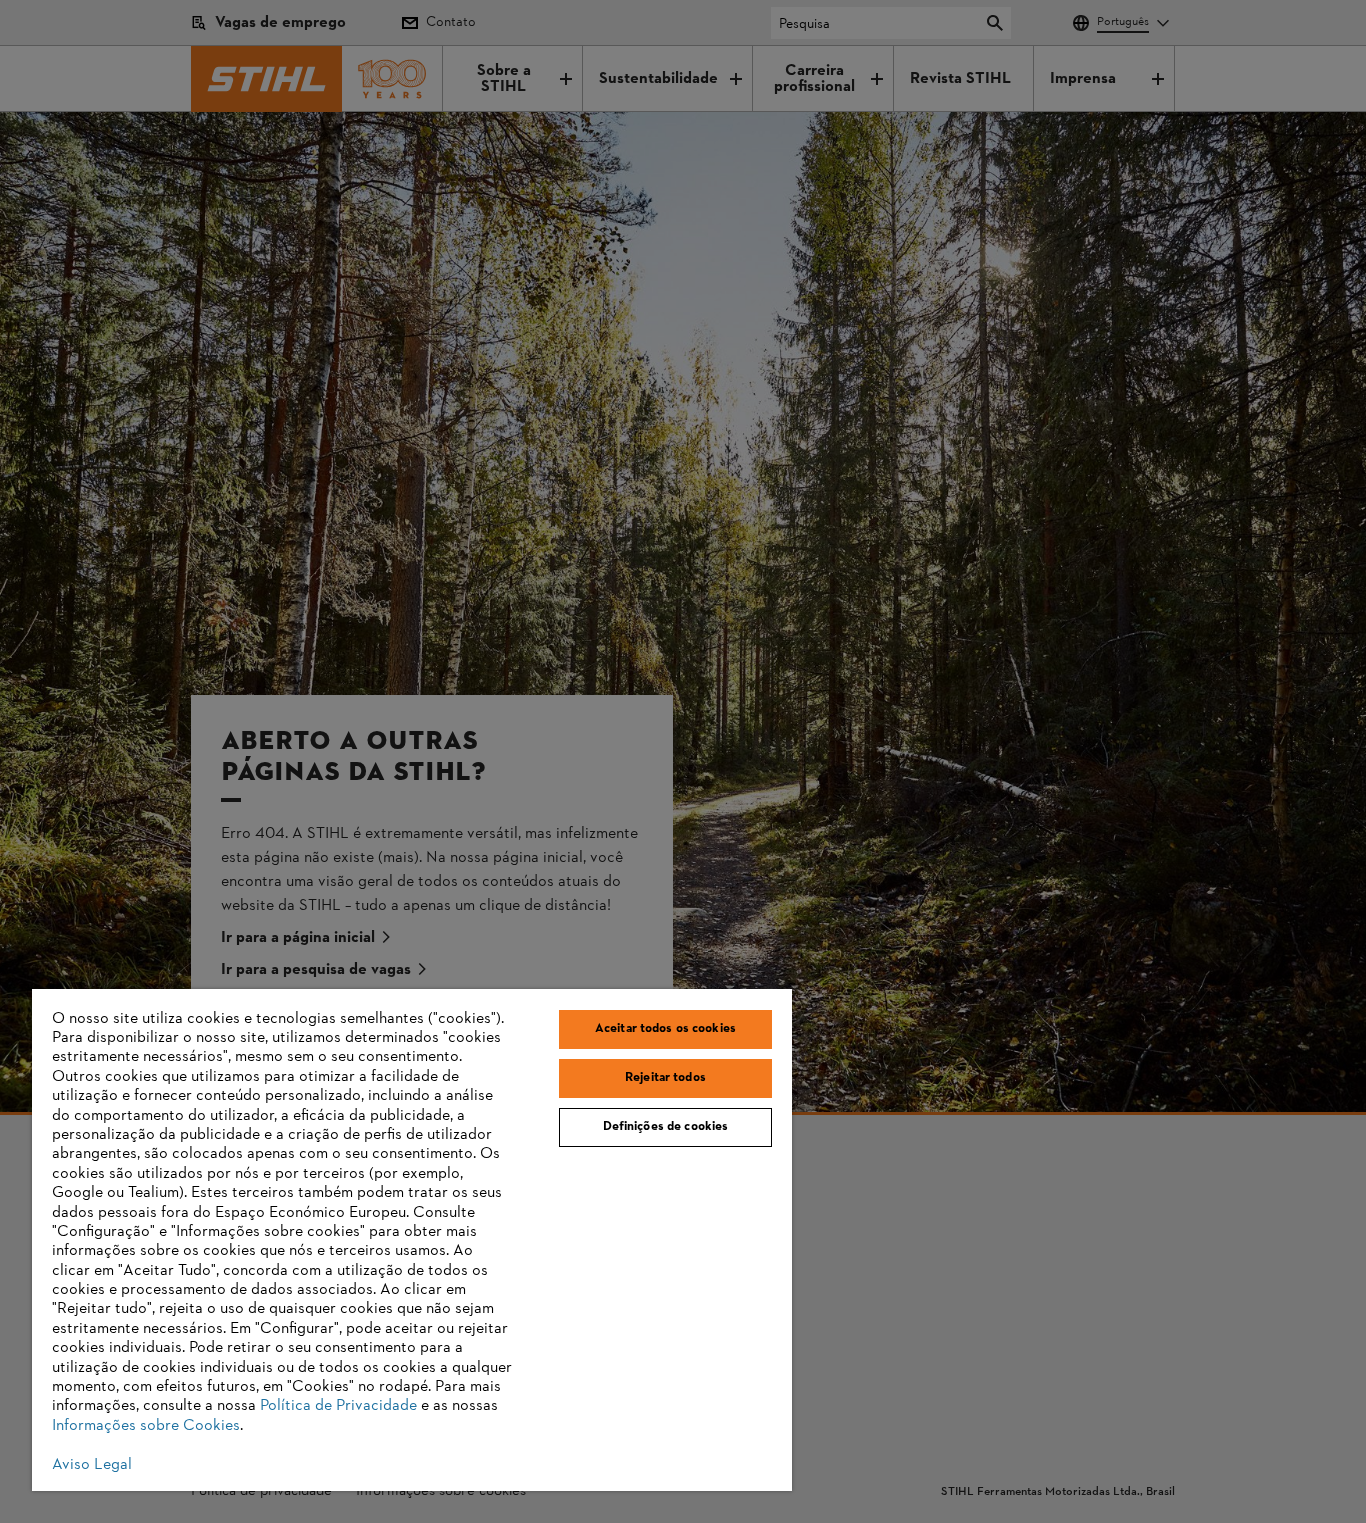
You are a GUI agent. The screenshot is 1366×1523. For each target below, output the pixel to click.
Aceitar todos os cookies (665, 1029)
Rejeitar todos (665, 1078)
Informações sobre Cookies (146, 1426)
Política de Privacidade (338, 1406)
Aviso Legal (92, 1465)
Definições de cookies (666, 1127)
